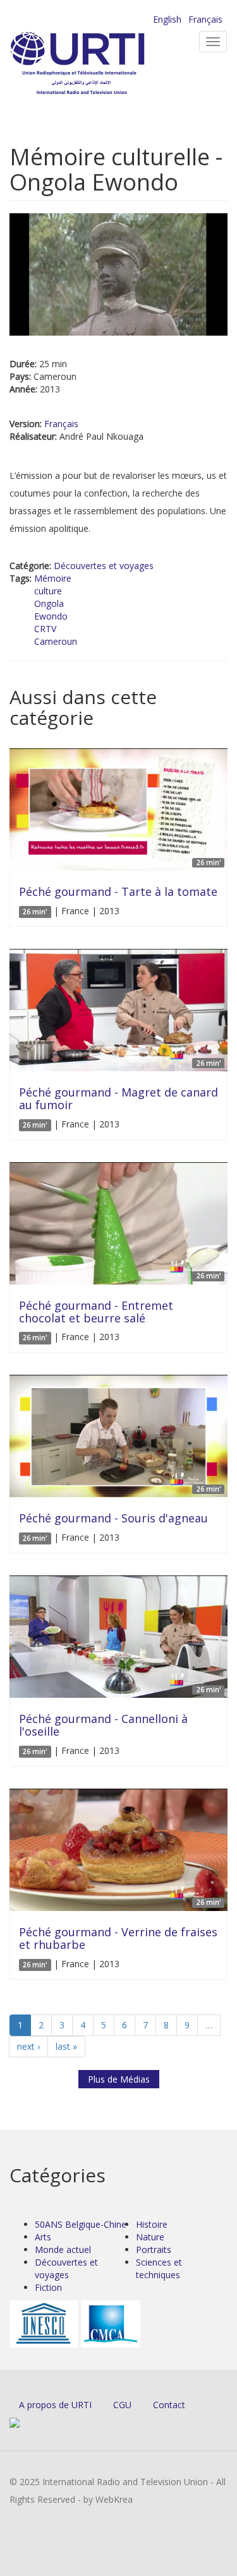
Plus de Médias (119, 2079)
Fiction (48, 2287)
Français (205, 19)
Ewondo (51, 616)
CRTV (45, 629)
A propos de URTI (55, 2405)
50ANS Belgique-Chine (81, 2224)
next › (28, 2046)
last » (66, 2046)
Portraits (154, 2250)
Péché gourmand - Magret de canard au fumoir (118, 1098)
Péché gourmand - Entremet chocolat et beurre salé (96, 1312)
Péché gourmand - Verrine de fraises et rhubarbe (118, 1938)
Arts (43, 2237)
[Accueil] (98, 63)
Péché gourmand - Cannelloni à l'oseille (103, 1725)
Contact (169, 2405)
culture (48, 591)
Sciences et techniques (159, 2268)
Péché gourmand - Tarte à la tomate (118, 891)
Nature (150, 2237)
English (167, 19)
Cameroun (56, 641)
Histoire (152, 2224)
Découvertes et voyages (104, 566)
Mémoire (53, 578)
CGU (122, 2405)
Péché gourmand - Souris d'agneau (113, 1518)
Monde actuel (63, 2250)
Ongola (49, 603)
